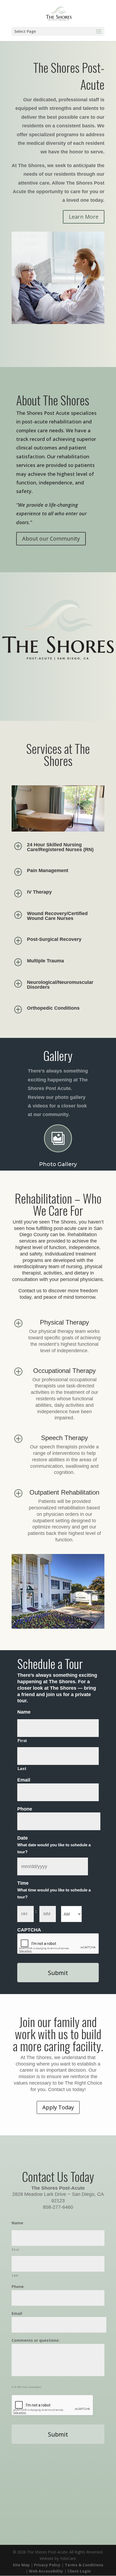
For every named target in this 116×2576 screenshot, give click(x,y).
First (22, 1741)
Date (23, 1838)
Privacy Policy (47, 2565)
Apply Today (58, 2107)
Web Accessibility (46, 2571)
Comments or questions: (36, 2340)
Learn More (84, 217)
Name (24, 1712)
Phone (25, 1809)
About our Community (51, 539)
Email (24, 1780)
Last (22, 1769)
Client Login (79, 2571)
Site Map (21, 2565)
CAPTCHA (29, 1930)
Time (23, 1883)
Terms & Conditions (84, 2565)
